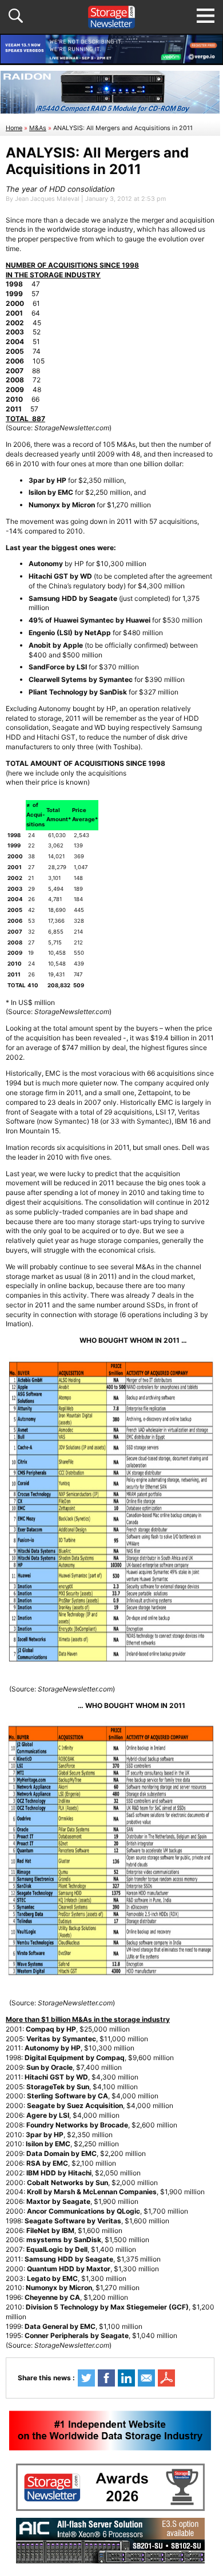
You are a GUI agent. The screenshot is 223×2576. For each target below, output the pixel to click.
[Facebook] (106, 2378)
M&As (38, 128)
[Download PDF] (166, 2378)
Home (14, 128)
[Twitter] (86, 2378)
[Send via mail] (146, 2378)
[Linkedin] (126, 2378)
